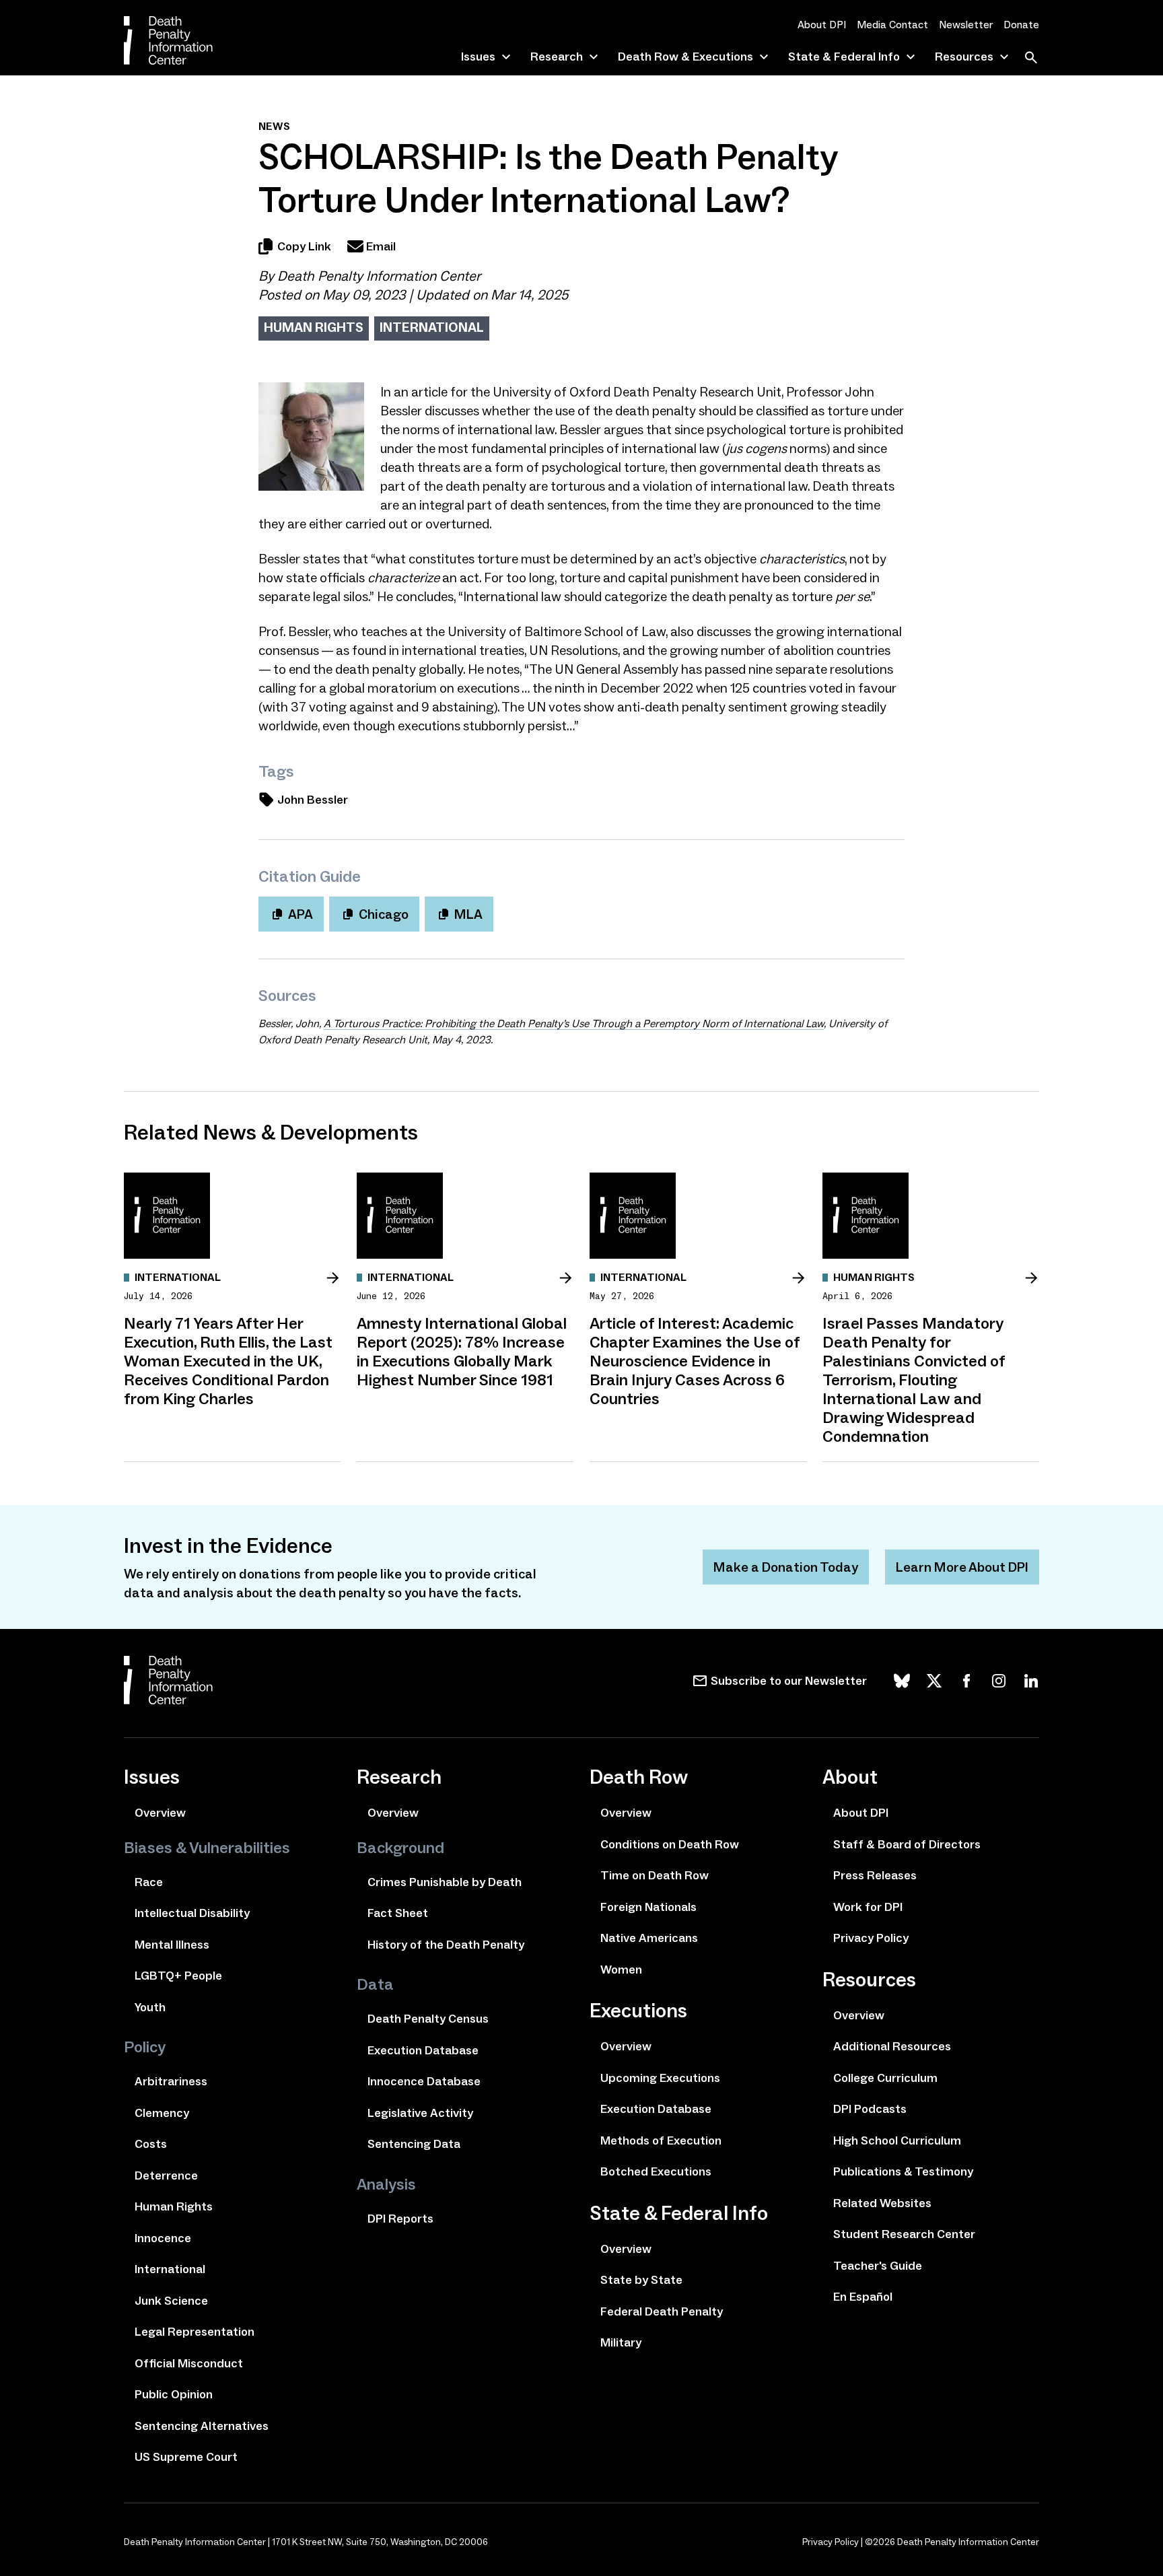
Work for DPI (868, 1907)
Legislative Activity (420, 2113)
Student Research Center (904, 2234)
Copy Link (304, 246)
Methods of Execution (661, 2140)
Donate (1021, 25)
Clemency (162, 2113)
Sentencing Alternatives (202, 2426)
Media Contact (892, 25)
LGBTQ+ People (178, 1976)
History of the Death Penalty (446, 1945)
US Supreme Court (186, 2457)
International (432, 327)
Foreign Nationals (648, 1907)
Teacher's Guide (878, 2266)
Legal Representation (195, 2332)
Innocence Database (424, 2081)
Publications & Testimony (903, 2171)
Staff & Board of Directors (907, 1844)
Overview (160, 1813)
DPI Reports (400, 2219)
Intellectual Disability (192, 1913)
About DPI (822, 25)
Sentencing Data (414, 2144)
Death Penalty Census (428, 2019)
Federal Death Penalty (662, 2311)
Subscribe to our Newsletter (789, 1681)
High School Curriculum (897, 2140)
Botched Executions (656, 2171)
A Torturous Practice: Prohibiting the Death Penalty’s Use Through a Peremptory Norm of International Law (574, 1023)
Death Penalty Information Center (379, 276)
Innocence (163, 2238)
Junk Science (171, 2301)
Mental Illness (172, 1945)
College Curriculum (885, 2078)
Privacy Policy (871, 1938)
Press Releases (875, 1875)
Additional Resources (892, 2046)
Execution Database (423, 2050)
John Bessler (313, 800)
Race (149, 1882)
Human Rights (314, 327)
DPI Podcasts (870, 2109)
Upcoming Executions (660, 2078)
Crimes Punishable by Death (445, 1882)
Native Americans (649, 1938)
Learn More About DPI (962, 1567)
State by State (641, 2280)
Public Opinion (174, 2394)
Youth (150, 2007)
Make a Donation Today (786, 1567)
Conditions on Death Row (670, 1844)
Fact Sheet (398, 1913)
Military (621, 2342)
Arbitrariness (171, 2081)
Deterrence (166, 2175)
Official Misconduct (189, 2363)
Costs (151, 2144)
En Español (863, 2297)
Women (621, 1970)
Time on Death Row (655, 1875)
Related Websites (882, 2203)
